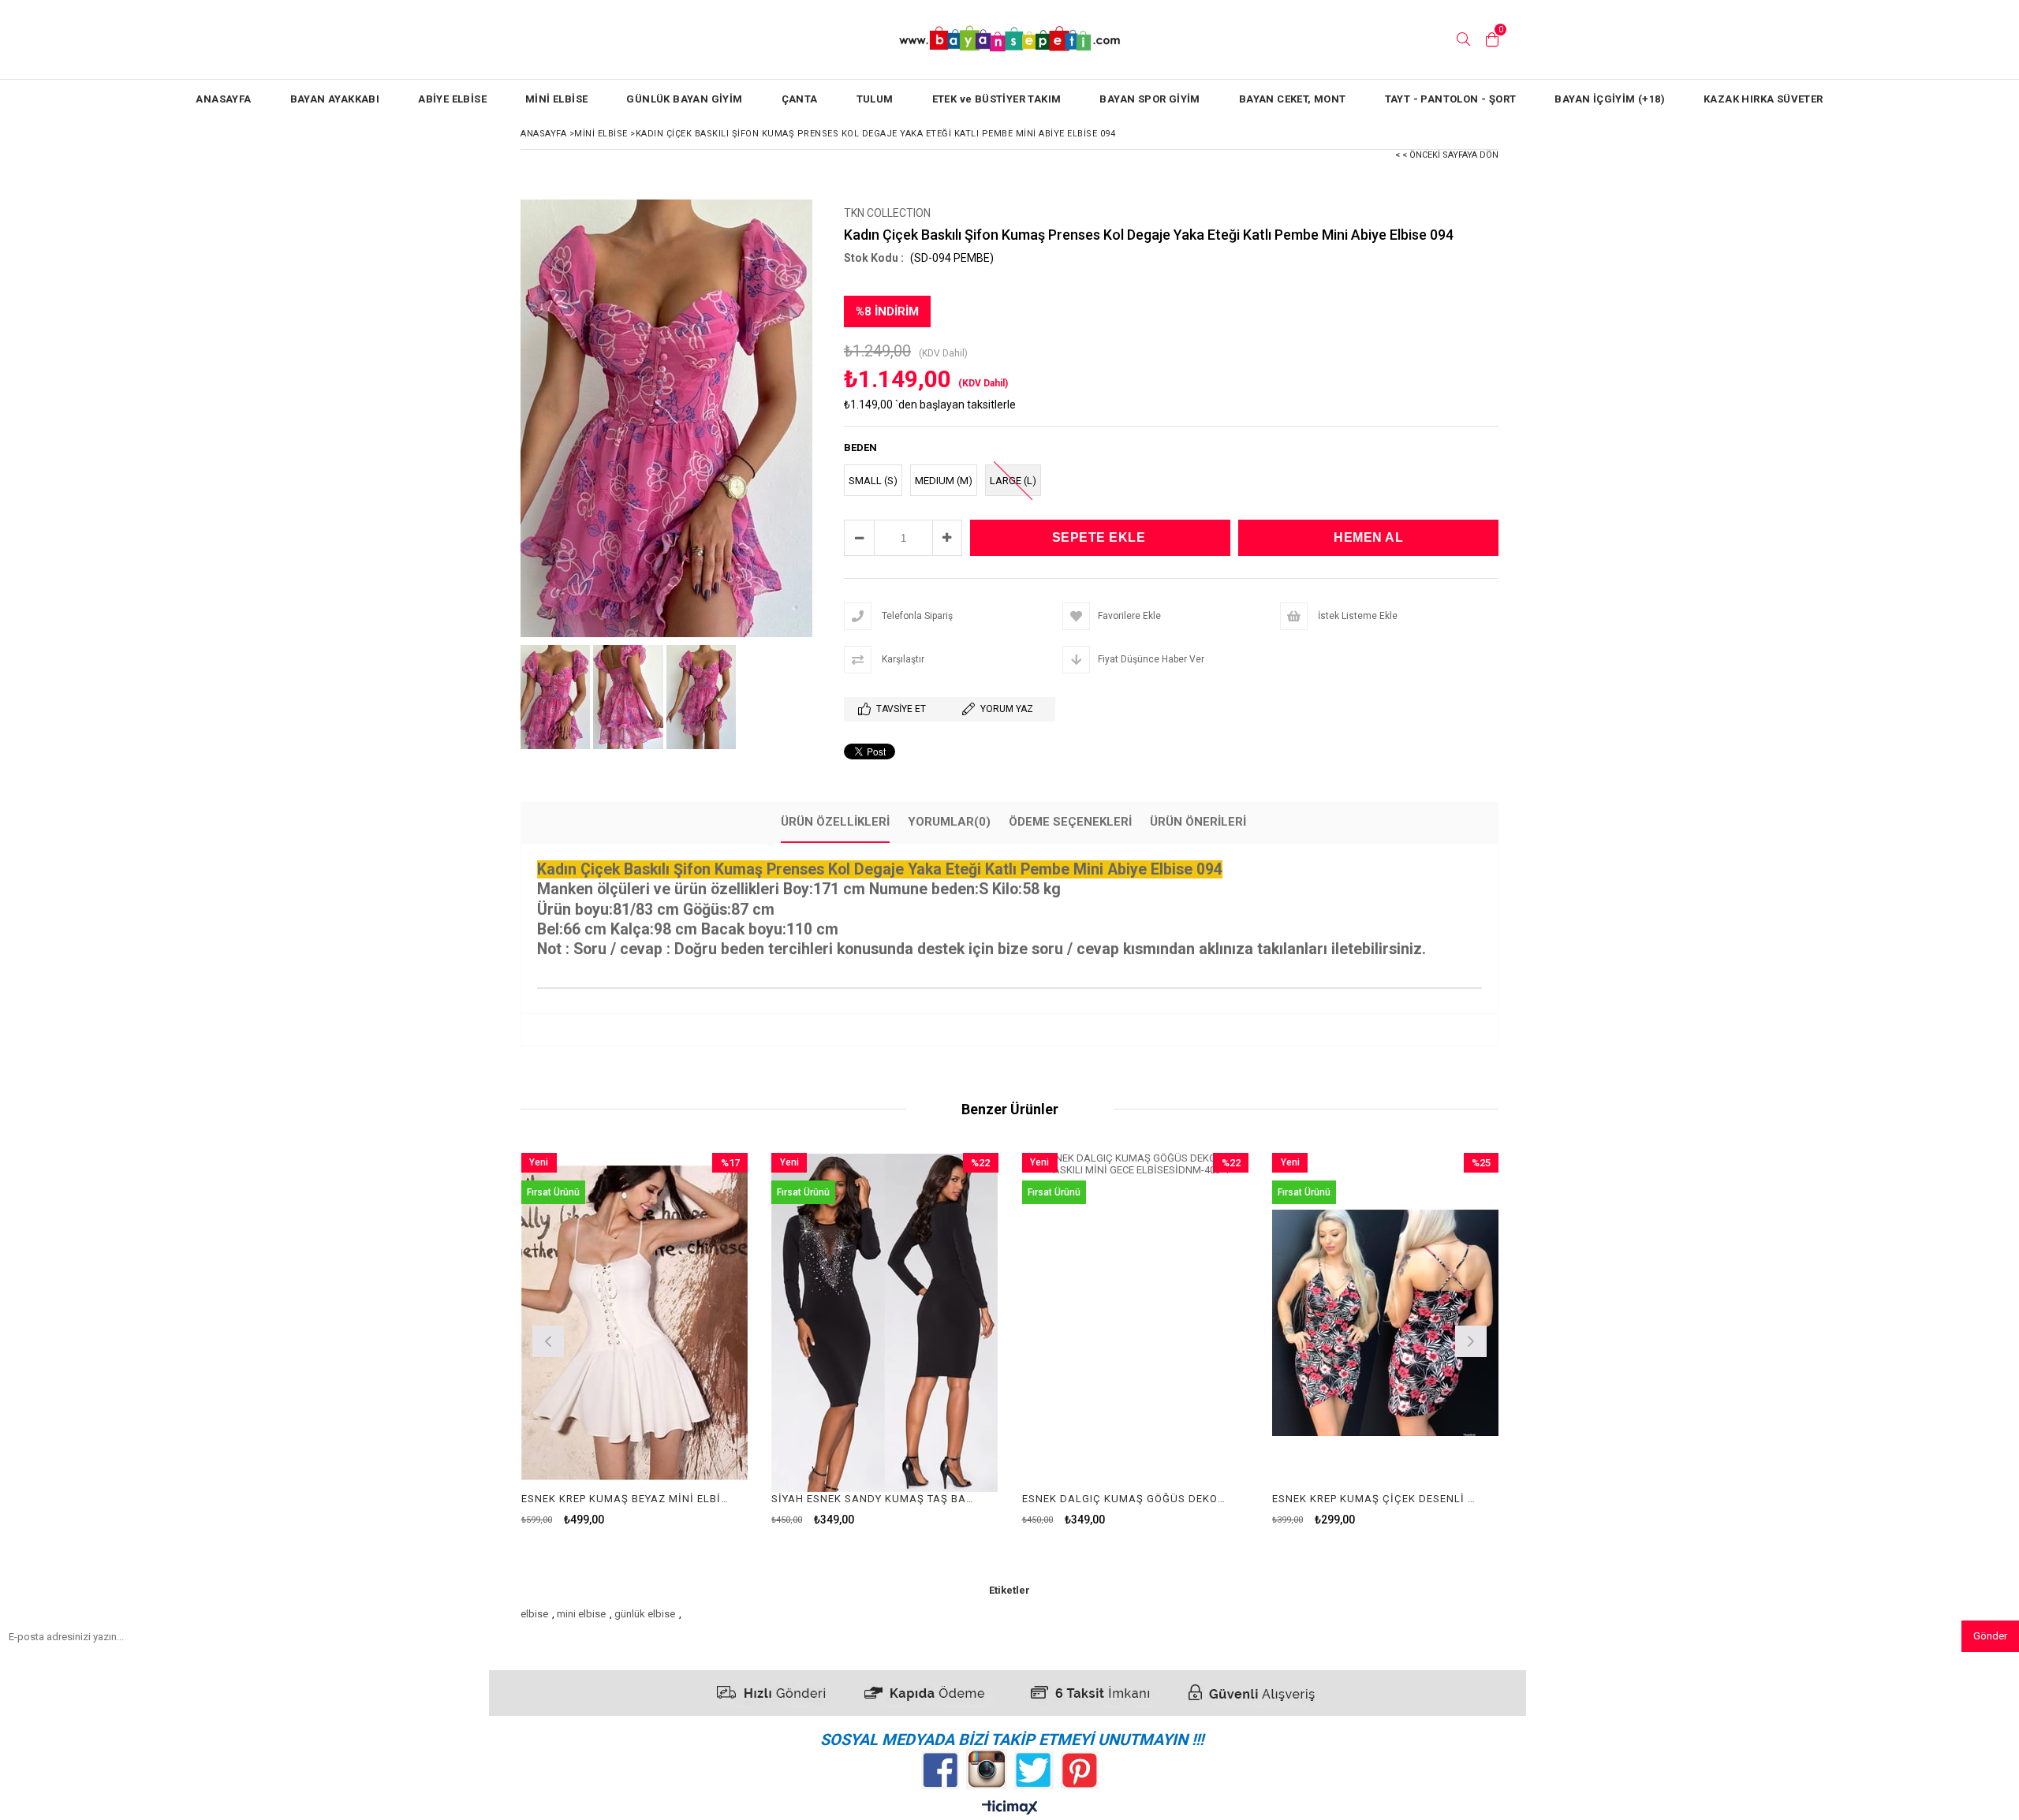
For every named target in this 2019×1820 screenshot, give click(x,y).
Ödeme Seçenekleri (1070, 822)
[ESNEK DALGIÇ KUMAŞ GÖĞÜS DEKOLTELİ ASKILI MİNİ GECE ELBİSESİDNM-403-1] (1136, 1323)
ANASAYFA (223, 99)
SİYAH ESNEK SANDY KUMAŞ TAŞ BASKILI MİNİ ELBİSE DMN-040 (875, 1499)
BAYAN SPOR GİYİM (1149, 99)
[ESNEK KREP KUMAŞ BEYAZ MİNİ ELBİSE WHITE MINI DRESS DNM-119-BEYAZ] (635, 1323)
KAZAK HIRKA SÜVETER (1763, 99)
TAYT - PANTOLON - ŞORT (1451, 99)
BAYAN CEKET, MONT (1293, 99)
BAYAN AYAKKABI (335, 99)
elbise (534, 1614)
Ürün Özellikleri (835, 822)
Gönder (1990, 1636)
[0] (1492, 39)
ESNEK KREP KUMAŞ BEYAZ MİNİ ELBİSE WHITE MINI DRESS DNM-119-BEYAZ (625, 1499)
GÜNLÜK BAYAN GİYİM (684, 99)
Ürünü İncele (689, 1339)
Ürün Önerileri (1198, 822)
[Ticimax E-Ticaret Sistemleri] (1010, 1808)
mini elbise (581, 1614)
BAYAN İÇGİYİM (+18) (1610, 99)
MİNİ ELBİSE (556, 99)
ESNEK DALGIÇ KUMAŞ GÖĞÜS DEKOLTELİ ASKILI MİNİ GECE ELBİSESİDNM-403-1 (1126, 1499)
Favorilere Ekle (634, 1339)
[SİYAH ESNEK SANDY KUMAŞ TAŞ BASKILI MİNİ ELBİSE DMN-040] (885, 1323)
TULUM (875, 99)
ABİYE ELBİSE (452, 99)
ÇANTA (800, 99)
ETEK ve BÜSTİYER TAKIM (997, 99)
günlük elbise (645, 1614)
